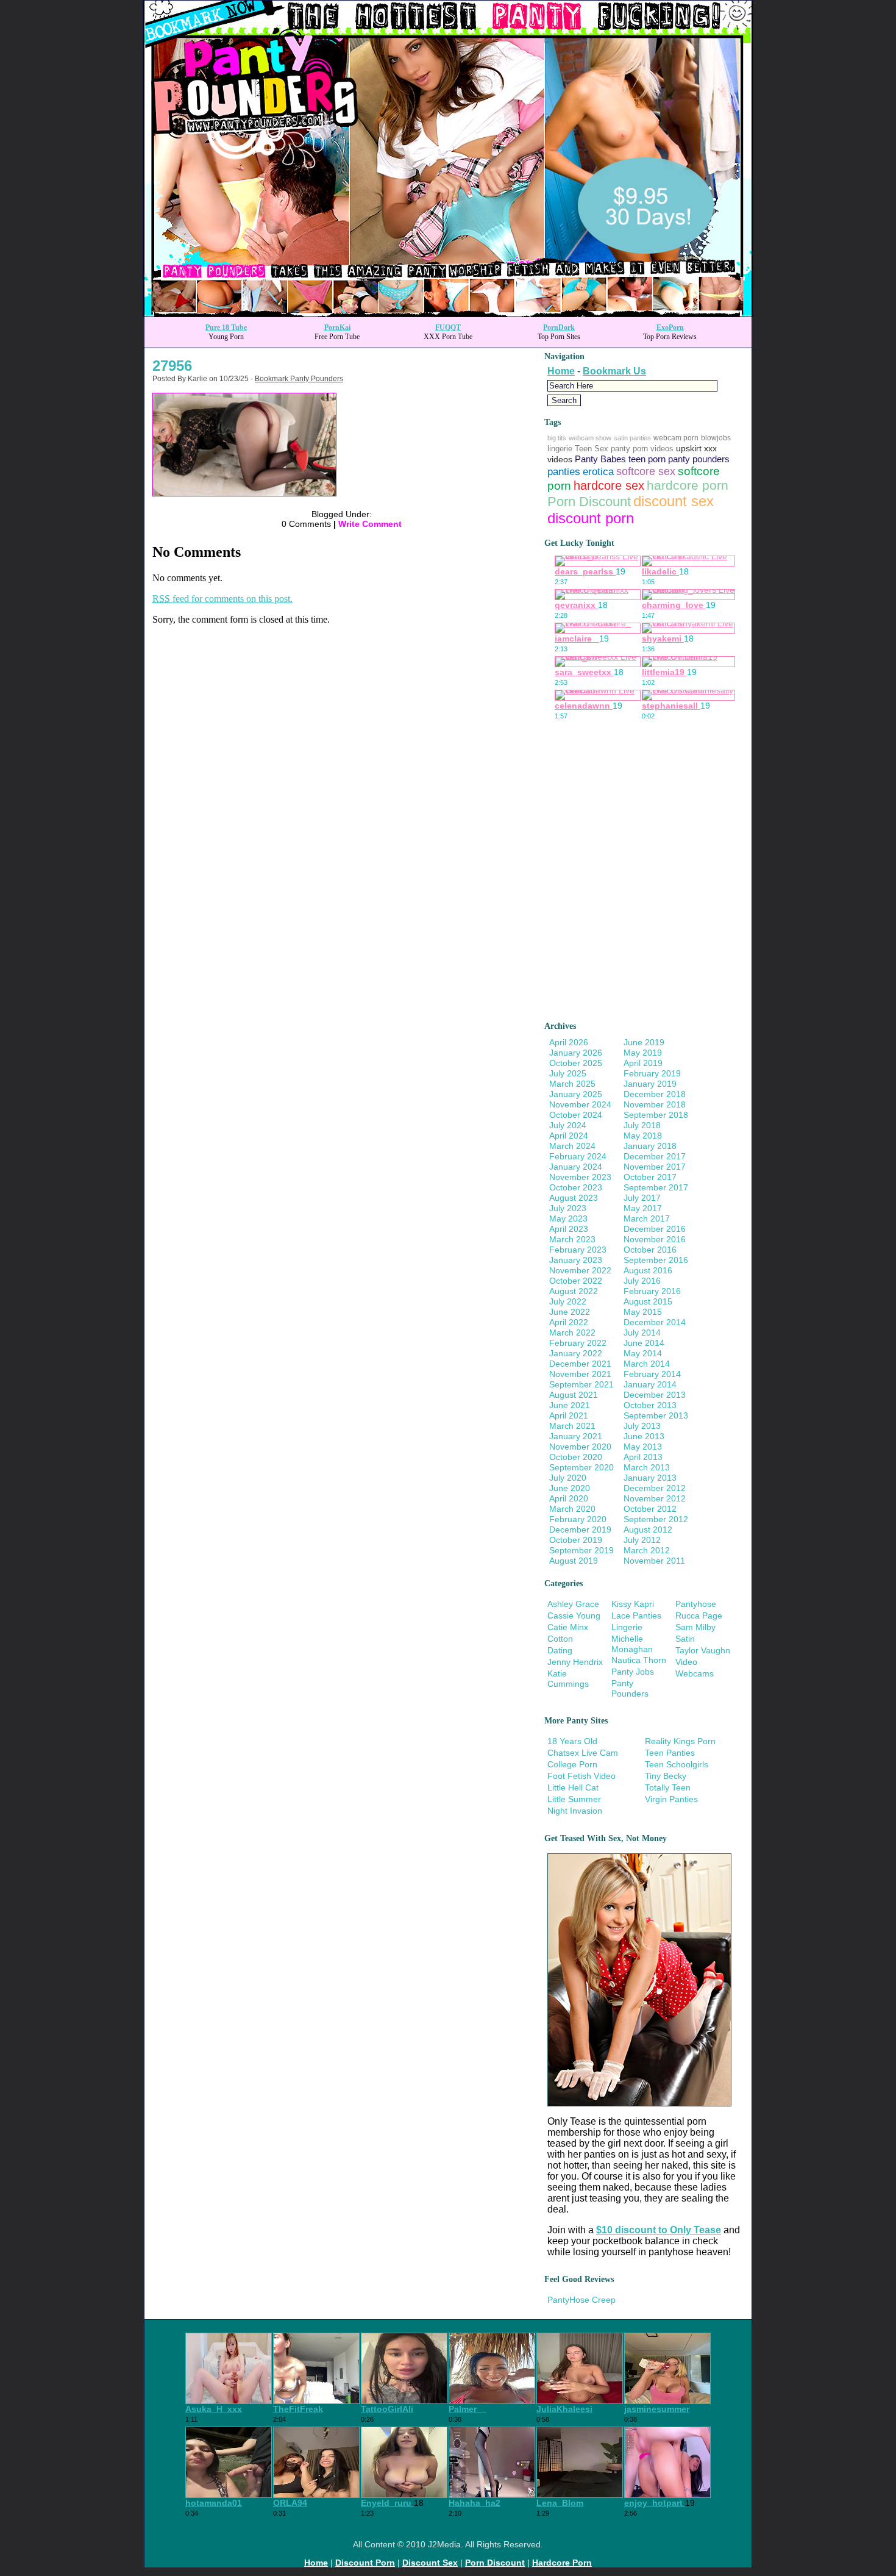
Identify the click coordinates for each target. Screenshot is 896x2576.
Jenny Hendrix (575, 1662)
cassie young (574, 1615)
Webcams (695, 1673)
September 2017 (656, 1187)
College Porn (572, 1764)
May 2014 (643, 1353)
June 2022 (570, 1312)
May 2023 (568, 1218)
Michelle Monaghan (632, 1644)
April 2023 (569, 1229)
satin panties (632, 438)
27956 (172, 366)
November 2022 (580, 1270)
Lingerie (627, 1627)
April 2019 (643, 1063)
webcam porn (676, 438)
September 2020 (581, 1467)
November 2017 (655, 1167)
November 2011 (654, 1561)
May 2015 (643, 1312)
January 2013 (650, 1478)
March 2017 (647, 1218)
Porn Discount (589, 502)
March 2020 (572, 1509)
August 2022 (574, 1291)
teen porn (647, 459)
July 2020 (568, 1478)
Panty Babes (600, 459)
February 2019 (652, 1073)
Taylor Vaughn (703, 1650)
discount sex (674, 501)
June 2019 (644, 1042)
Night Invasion (575, 1811)
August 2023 (574, 1198)
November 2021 (580, 1374)
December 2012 (655, 1488)
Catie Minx (568, 1627)
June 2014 (644, 1343)
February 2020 (578, 1519)
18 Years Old (572, 1741)
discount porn (591, 518)
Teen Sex (592, 449)
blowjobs (716, 438)
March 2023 (572, 1239)
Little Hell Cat (573, 1787)
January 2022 (576, 1353)
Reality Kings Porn (680, 1741)
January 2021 (576, 1436)
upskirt (689, 448)
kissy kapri (633, 1604)
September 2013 (656, 1415)
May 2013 (643, 1447)
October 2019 (576, 1540)
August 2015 (648, 1301)
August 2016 (648, 1270)
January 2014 (650, 1384)
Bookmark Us (614, 371)
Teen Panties (670, 1753)
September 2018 (656, 1115)
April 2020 (569, 1498)
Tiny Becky (666, 1776)
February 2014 (652, 1374)
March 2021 (572, 1426)
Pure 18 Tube (226, 327)
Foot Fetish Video (581, 1776)
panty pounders (699, 459)
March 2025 (572, 1084)
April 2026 (569, 1042)
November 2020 (580, 1447)
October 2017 (650, 1177)
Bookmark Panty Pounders (299, 379)
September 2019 (581, 1550)
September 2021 (581, 1384)
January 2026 (576, 1053)
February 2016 (652, 1291)
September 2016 (656, 1260)
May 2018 (643, 1136)
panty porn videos (642, 449)
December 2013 (655, 1395)
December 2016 (655, 1229)
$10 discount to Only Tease (659, 2230)
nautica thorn (639, 1660)
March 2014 (647, 1364)
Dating (560, 1650)
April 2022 (569, 1322)
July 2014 (642, 1333)
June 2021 (570, 1405)
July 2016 (642, 1281)
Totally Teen (668, 1787)
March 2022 (572, 1333)
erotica (598, 472)
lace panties (636, 1615)
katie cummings (568, 1679)
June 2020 (570, 1488)
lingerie (560, 449)
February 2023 (578, 1250)
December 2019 (580, 1529)
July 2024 (568, 1125)
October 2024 (576, 1115)
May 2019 (643, 1053)
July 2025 (568, 1073)
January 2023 (576, 1260)
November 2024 (580, 1104)
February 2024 (578, 1156)
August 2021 (574, 1395)
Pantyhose (696, 1604)
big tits (557, 438)
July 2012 (642, 1540)
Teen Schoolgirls (677, 1764)
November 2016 (655, 1239)
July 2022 (568, 1301)
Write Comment (370, 524)
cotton (560, 1639)
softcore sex (646, 471)
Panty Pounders (630, 1688)
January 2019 (650, 1084)
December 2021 (580, 1364)
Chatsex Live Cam (583, 1753)
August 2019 (574, 1561)
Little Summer (574, 1799)
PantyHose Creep (581, 2300)
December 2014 (655, 1322)
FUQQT (448, 327)
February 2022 (578, 1343)
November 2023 (580, 1177)
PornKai (337, 327)
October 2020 (576, 1457)
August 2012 (648, 1529)
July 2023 (568, 1208)
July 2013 (642, 1426)
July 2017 (642, 1198)
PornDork (559, 327)
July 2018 (642, 1125)
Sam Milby (695, 1627)
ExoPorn (670, 327)
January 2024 (576, 1167)
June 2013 (644, 1436)
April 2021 (569, 1415)
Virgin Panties (671, 1799)
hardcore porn (688, 485)
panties (564, 472)
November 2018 (655, 1104)
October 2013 (650, 1405)
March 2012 (647, 1550)
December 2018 (655, 1094)
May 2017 (643, 1208)
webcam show (590, 438)
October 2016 (650, 1250)
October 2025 (576, 1063)
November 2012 (655, 1498)
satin (685, 1639)
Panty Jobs (633, 1672)
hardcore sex (609, 485)
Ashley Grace (573, 1604)
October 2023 (576, 1187)
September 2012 (656, 1519)
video (686, 1662)
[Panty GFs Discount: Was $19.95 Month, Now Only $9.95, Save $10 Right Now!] (448, 313)
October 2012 (650, 1509)
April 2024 (569, 1136)
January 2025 (576, 1094)
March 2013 (647, 1467)
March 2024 (572, 1146)
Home (561, 371)
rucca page (699, 1615)
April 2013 (643, 1457)
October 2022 (576, 1281)
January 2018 (650, 1146)
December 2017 (655, 1156)
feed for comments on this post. (222, 599)
